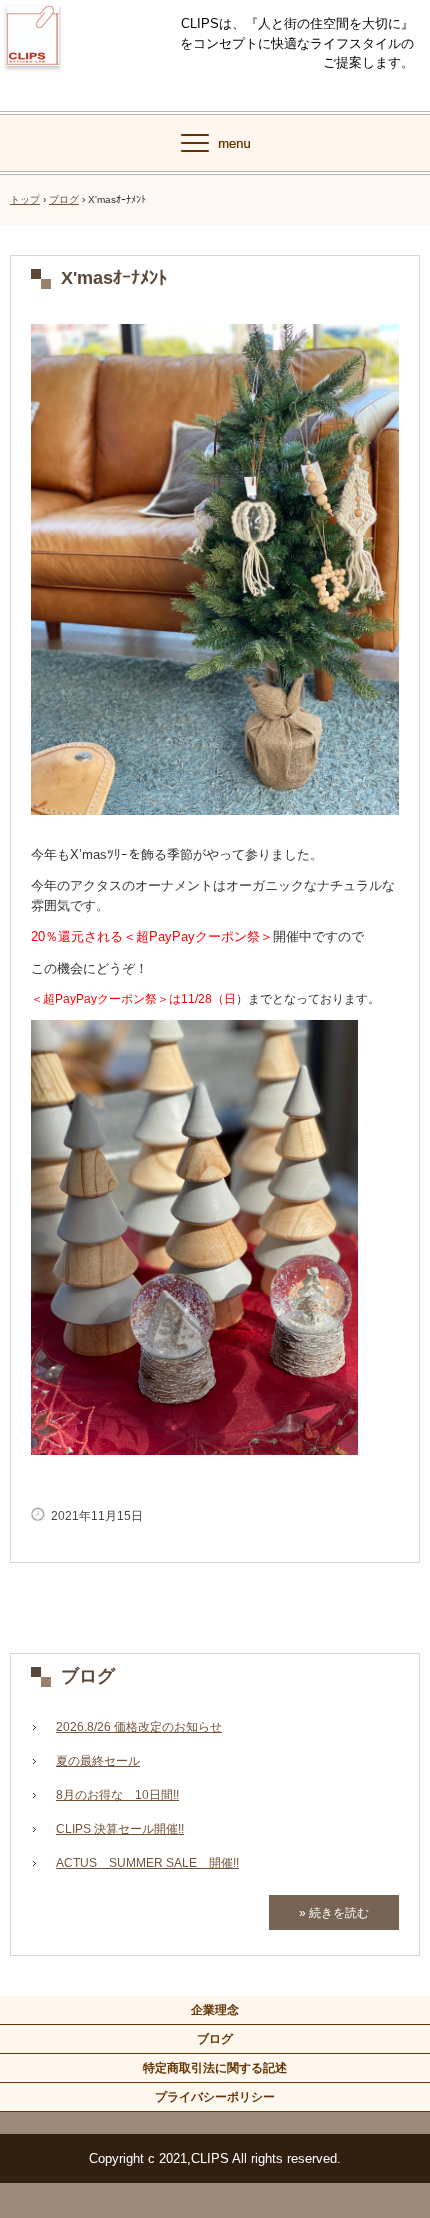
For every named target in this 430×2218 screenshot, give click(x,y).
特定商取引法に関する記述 (215, 2068)
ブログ (64, 199)
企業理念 (215, 2010)
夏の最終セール (98, 1761)
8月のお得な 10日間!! (117, 1795)
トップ (25, 199)
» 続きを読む (334, 1913)
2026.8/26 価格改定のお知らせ (139, 1727)
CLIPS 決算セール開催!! (120, 1829)
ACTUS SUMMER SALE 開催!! (147, 1863)
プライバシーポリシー (215, 2097)
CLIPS (33, 78)
